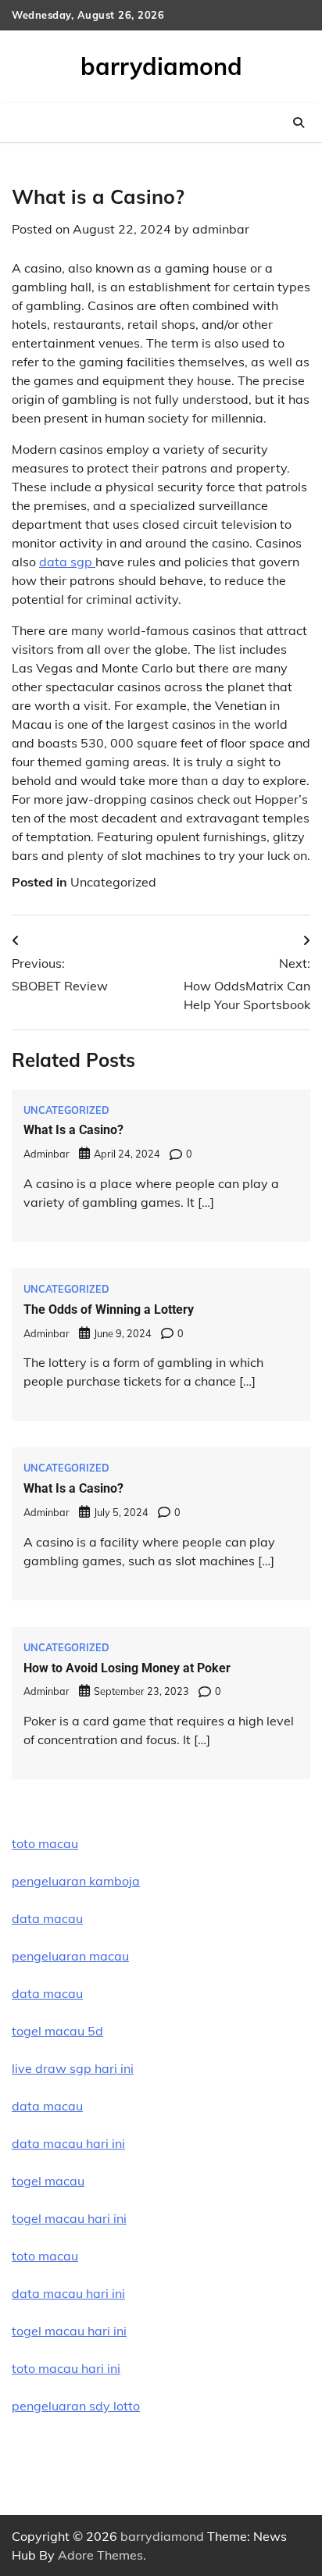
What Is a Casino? (73, 1130)
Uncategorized (113, 882)
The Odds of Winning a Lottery (109, 1309)
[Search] (299, 123)
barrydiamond (161, 66)
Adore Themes (100, 2555)
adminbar (221, 229)
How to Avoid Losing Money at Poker (127, 1668)
